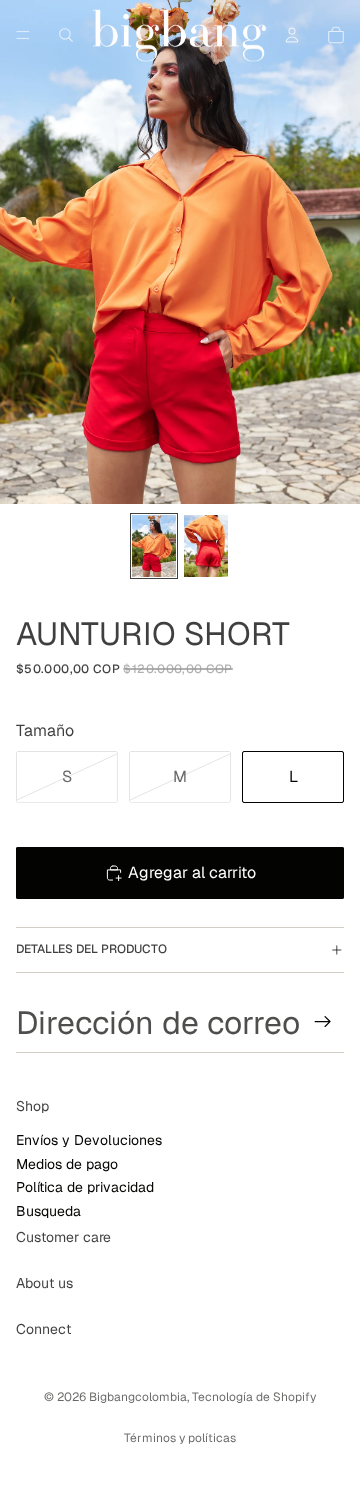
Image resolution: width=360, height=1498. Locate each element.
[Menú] (23, 35)
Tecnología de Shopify (254, 1397)
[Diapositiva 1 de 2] (154, 546)
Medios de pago (67, 1163)
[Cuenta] (292, 35)
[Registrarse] (323, 1022)
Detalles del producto (91, 949)
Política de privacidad (85, 1187)
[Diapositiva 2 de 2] (206, 546)
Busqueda (48, 1210)
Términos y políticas (180, 1438)
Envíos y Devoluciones (89, 1140)
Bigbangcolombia (138, 1397)
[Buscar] (66, 35)
